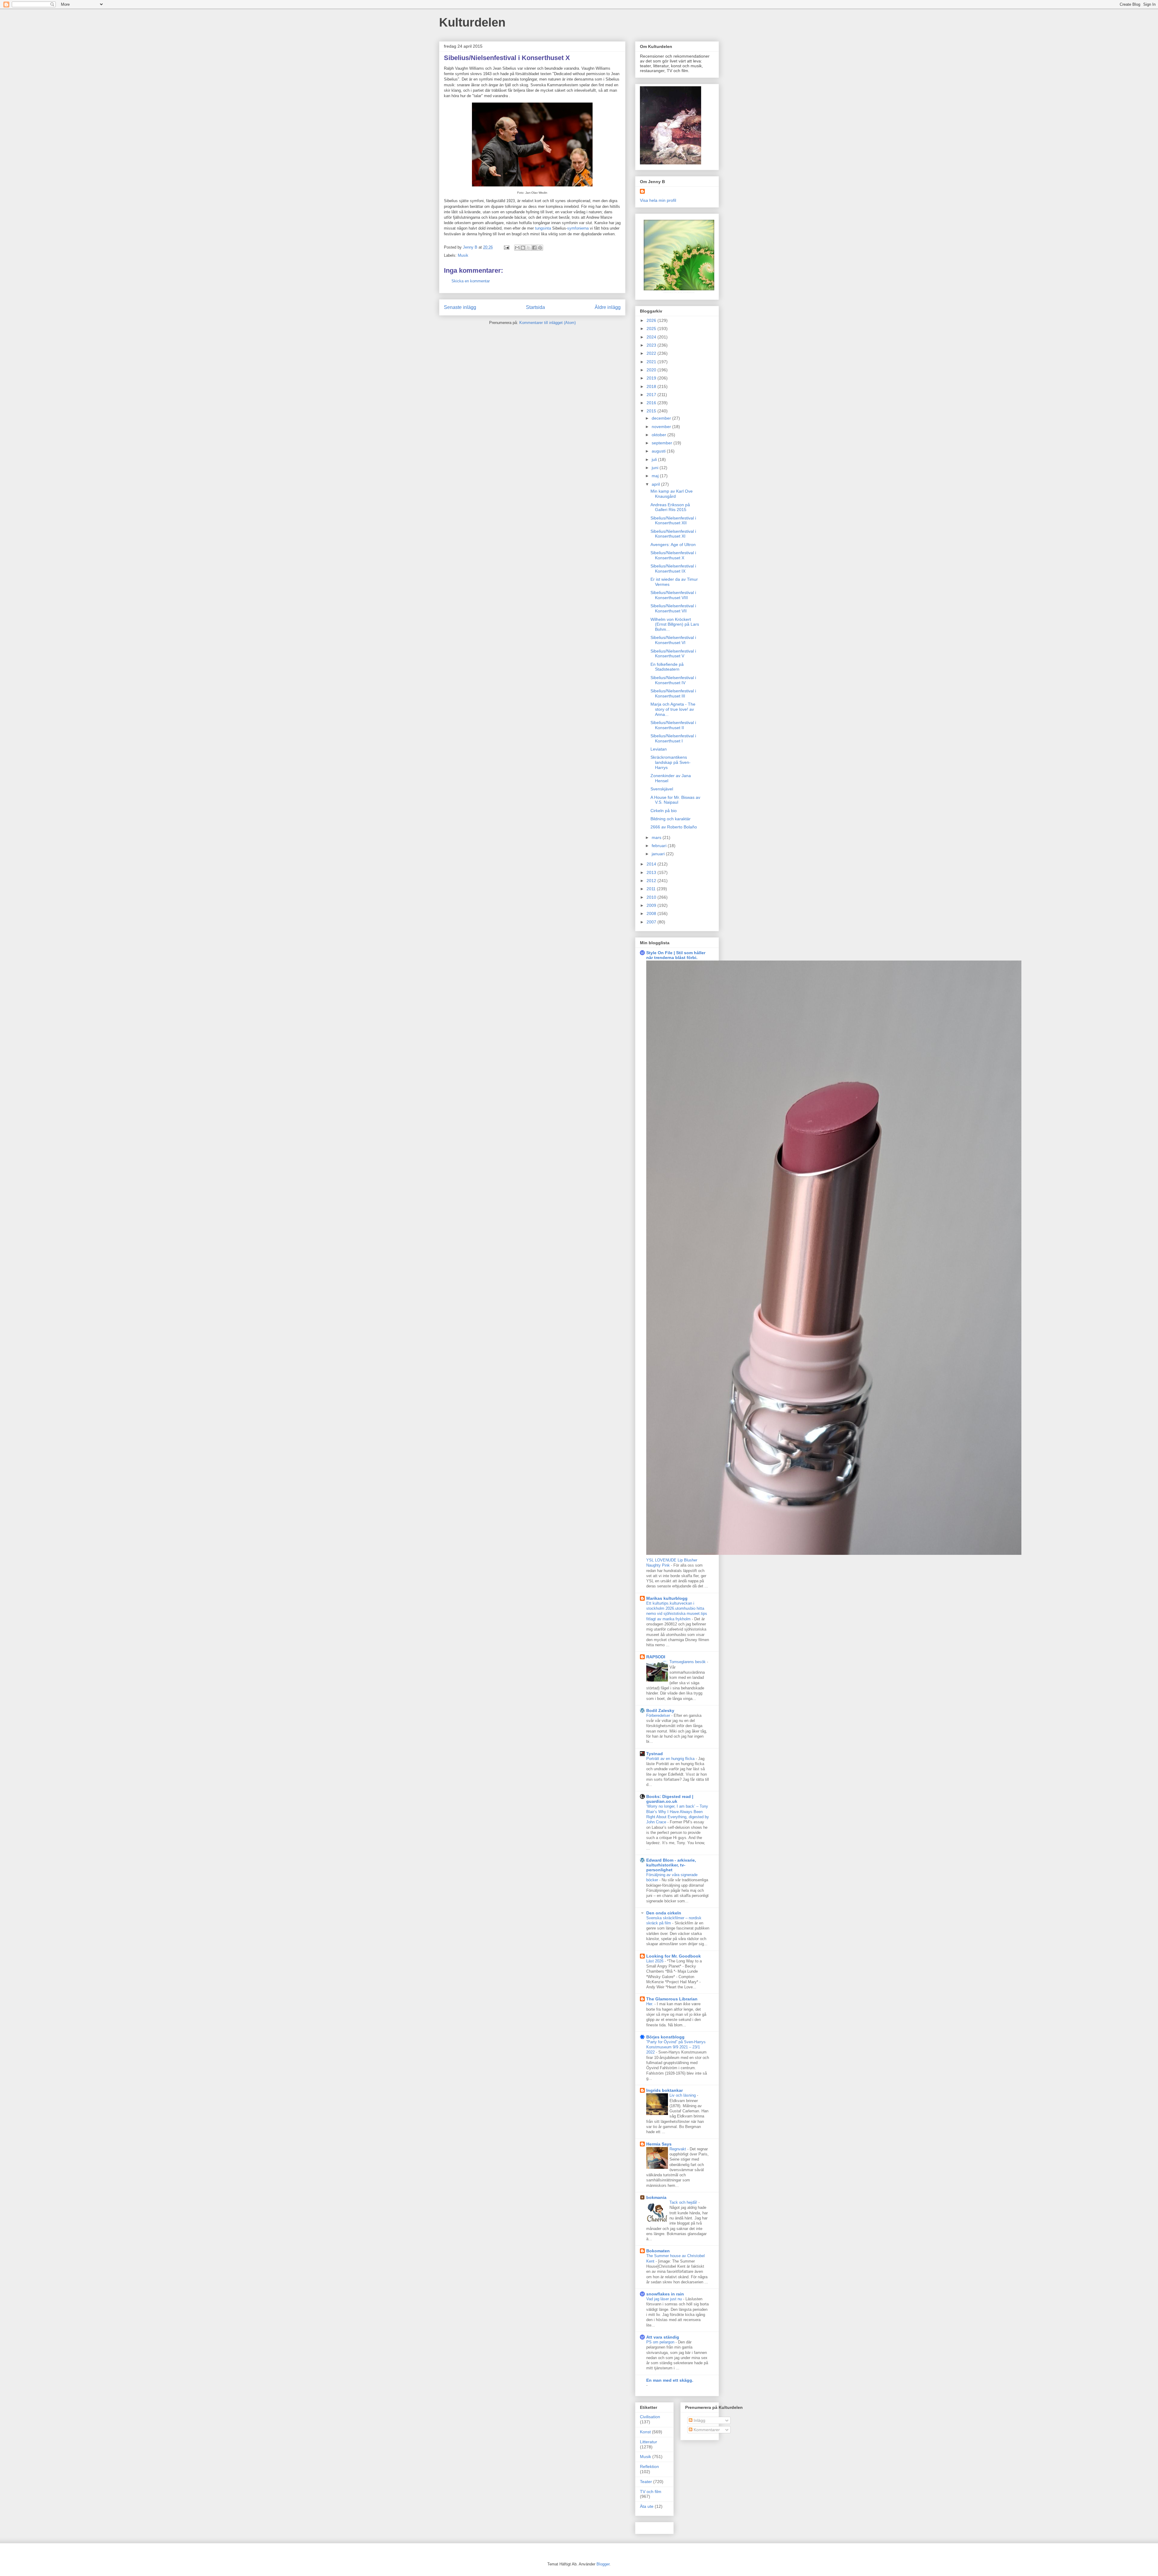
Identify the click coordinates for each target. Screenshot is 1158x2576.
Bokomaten (658, 2251)
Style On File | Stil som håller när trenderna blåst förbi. (676, 955)
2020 (652, 370)
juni (656, 468)
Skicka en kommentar (471, 281)
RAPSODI (656, 1657)
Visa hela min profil (658, 200)
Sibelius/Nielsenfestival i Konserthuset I (673, 738)
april (656, 484)
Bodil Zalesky (660, 1710)
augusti (659, 451)
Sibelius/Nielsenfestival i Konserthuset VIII (673, 595)
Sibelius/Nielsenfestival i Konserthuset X (673, 555)
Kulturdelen (472, 22)
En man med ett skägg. (670, 2380)
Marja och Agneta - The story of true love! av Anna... (673, 709)
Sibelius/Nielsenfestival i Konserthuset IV (673, 680)
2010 (652, 897)
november (662, 427)
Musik (463, 255)
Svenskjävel (662, 789)
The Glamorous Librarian (672, 1999)
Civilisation (650, 2417)
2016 (652, 403)
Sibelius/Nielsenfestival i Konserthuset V (673, 654)
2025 (652, 329)
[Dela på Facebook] (534, 248)
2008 (652, 913)
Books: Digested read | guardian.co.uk (670, 1799)
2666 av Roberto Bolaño (674, 827)
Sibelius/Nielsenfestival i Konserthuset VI (673, 640)
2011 (652, 889)
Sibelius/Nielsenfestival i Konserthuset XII (673, 521)
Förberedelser (659, 1715)
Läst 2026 (655, 1961)
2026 (652, 320)
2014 (652, 864)
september (663, 443)
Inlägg (699, 2420)
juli (655, 459)
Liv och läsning (683, 2095)
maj (656, 476)
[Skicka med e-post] (517, 248)
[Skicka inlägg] (506, 247)
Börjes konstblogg (665, 2037)
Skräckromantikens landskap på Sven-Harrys (671, 762)
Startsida (535, 307)
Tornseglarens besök (688, 1662)
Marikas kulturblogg (667, 1598)
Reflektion (649, 2466)
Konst (645, 2432)
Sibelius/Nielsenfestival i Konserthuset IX (673, 569)
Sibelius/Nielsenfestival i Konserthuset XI (673, 534)
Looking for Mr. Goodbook (674, 1956)
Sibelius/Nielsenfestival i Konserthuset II (673, 725)
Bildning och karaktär (671, 819)
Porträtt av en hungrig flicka (671, 1759)
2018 (652, 386)
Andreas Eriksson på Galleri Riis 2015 (670, 507)
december (662, 418)
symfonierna (578, 228)
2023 (652, 345)
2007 (652, 922)
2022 (652, 353)
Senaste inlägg (460, 307)
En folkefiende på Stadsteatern (667, 667)
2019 (652, 378)
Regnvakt (678, 2149)
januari (659, 854)
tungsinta (543, 228)
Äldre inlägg (608, 307)
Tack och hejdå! (684, 2202)
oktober (660, 435)
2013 (652, 872)
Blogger (603, 2564)
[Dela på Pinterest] (540, 248)
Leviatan (659, 749)
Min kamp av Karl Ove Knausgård (672, 494)
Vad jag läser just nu (665, 2299)
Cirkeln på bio (664, 811)
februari (660, 846)
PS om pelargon (661, 2342)
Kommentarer (706, 2430)
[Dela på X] (529, 248)
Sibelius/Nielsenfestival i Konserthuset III (673, 693)
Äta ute (647, 2506)
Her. (650, 2004)
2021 (652, 362)
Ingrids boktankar (664, 2090)
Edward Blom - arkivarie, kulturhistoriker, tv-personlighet (671, 1865)
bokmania (656, 2197)
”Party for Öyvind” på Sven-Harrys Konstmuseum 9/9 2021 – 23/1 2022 (676, 2047)
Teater (646, 2482)
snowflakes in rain (665, 2294)
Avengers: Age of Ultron (673, 545)
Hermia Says (659, 2144)
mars (657, 837)
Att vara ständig (663, 2337)
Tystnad (655, 1754)
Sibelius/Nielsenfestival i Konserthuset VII (673, 608)
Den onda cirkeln (664, 1913)
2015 (652, 411)
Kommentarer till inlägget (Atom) (547, 323)
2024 (652, 337)
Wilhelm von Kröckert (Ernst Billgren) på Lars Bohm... (675, 624)
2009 (652, 905)
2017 (652, 395)
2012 (652, 881)
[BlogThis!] (523, 248)
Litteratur (649, 2442)
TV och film (651, 2492)
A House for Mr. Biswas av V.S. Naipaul (675, 800)
